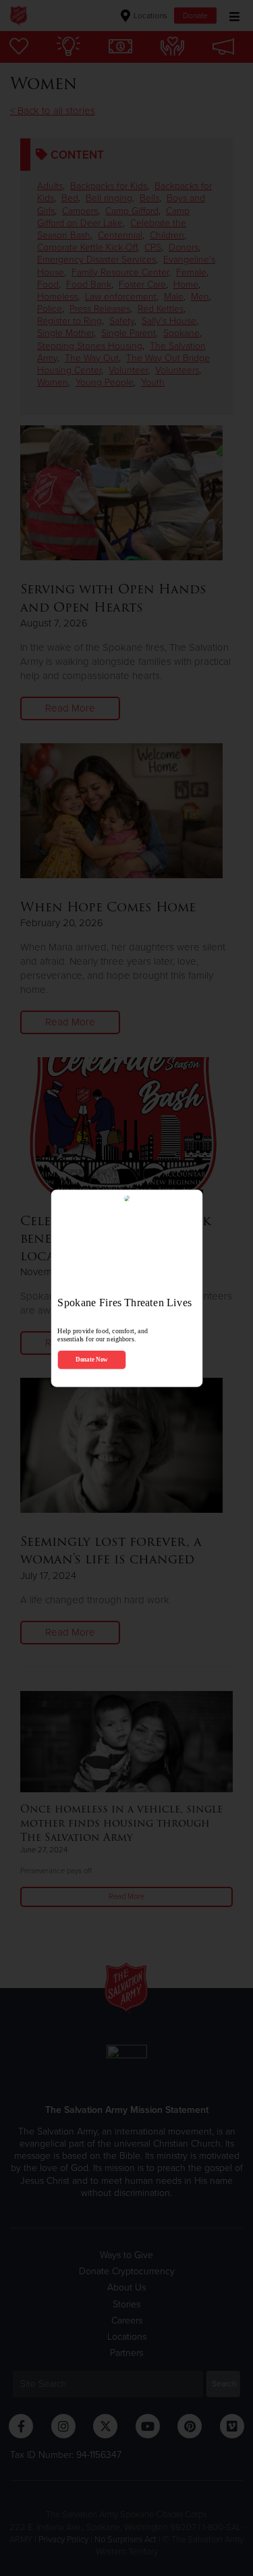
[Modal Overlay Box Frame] (126, 1288)
